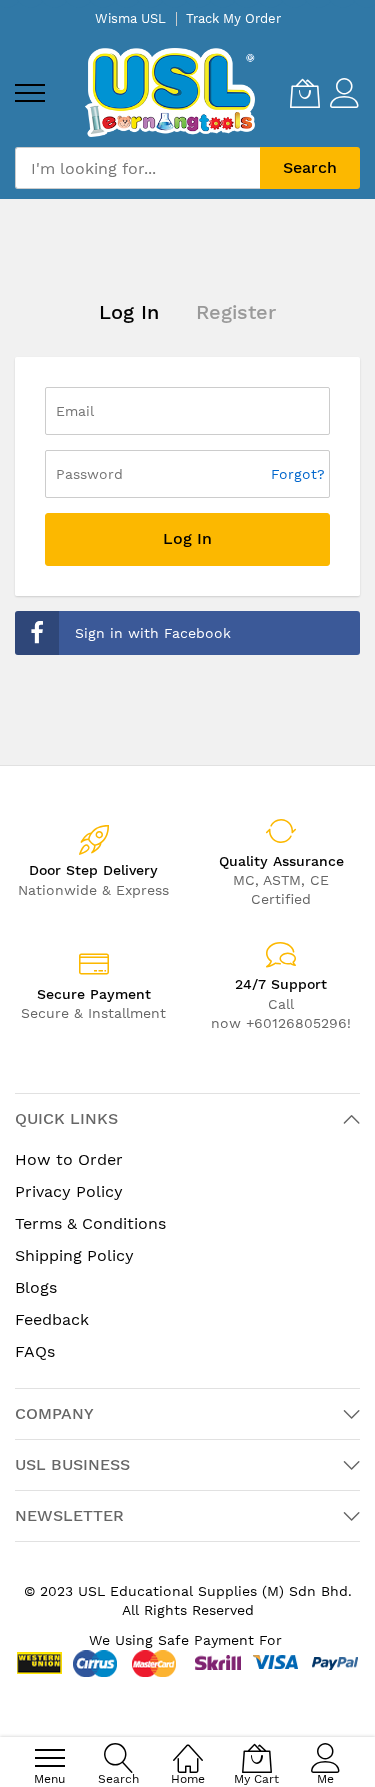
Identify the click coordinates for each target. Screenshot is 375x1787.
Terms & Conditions (90, 1223)
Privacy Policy (69, 1191)
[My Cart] (305, 93)
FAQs (35, 1351)
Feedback (52, 1319)
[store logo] (170, 92)
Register (236, 312)
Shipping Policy (74, 1255)
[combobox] (137, 168)
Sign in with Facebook (153, 633)
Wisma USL (130, 18)
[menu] (30, 93)
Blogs (36, 1287)
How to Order (69, 1159)
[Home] (188, 1747)
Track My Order (233, 18)
